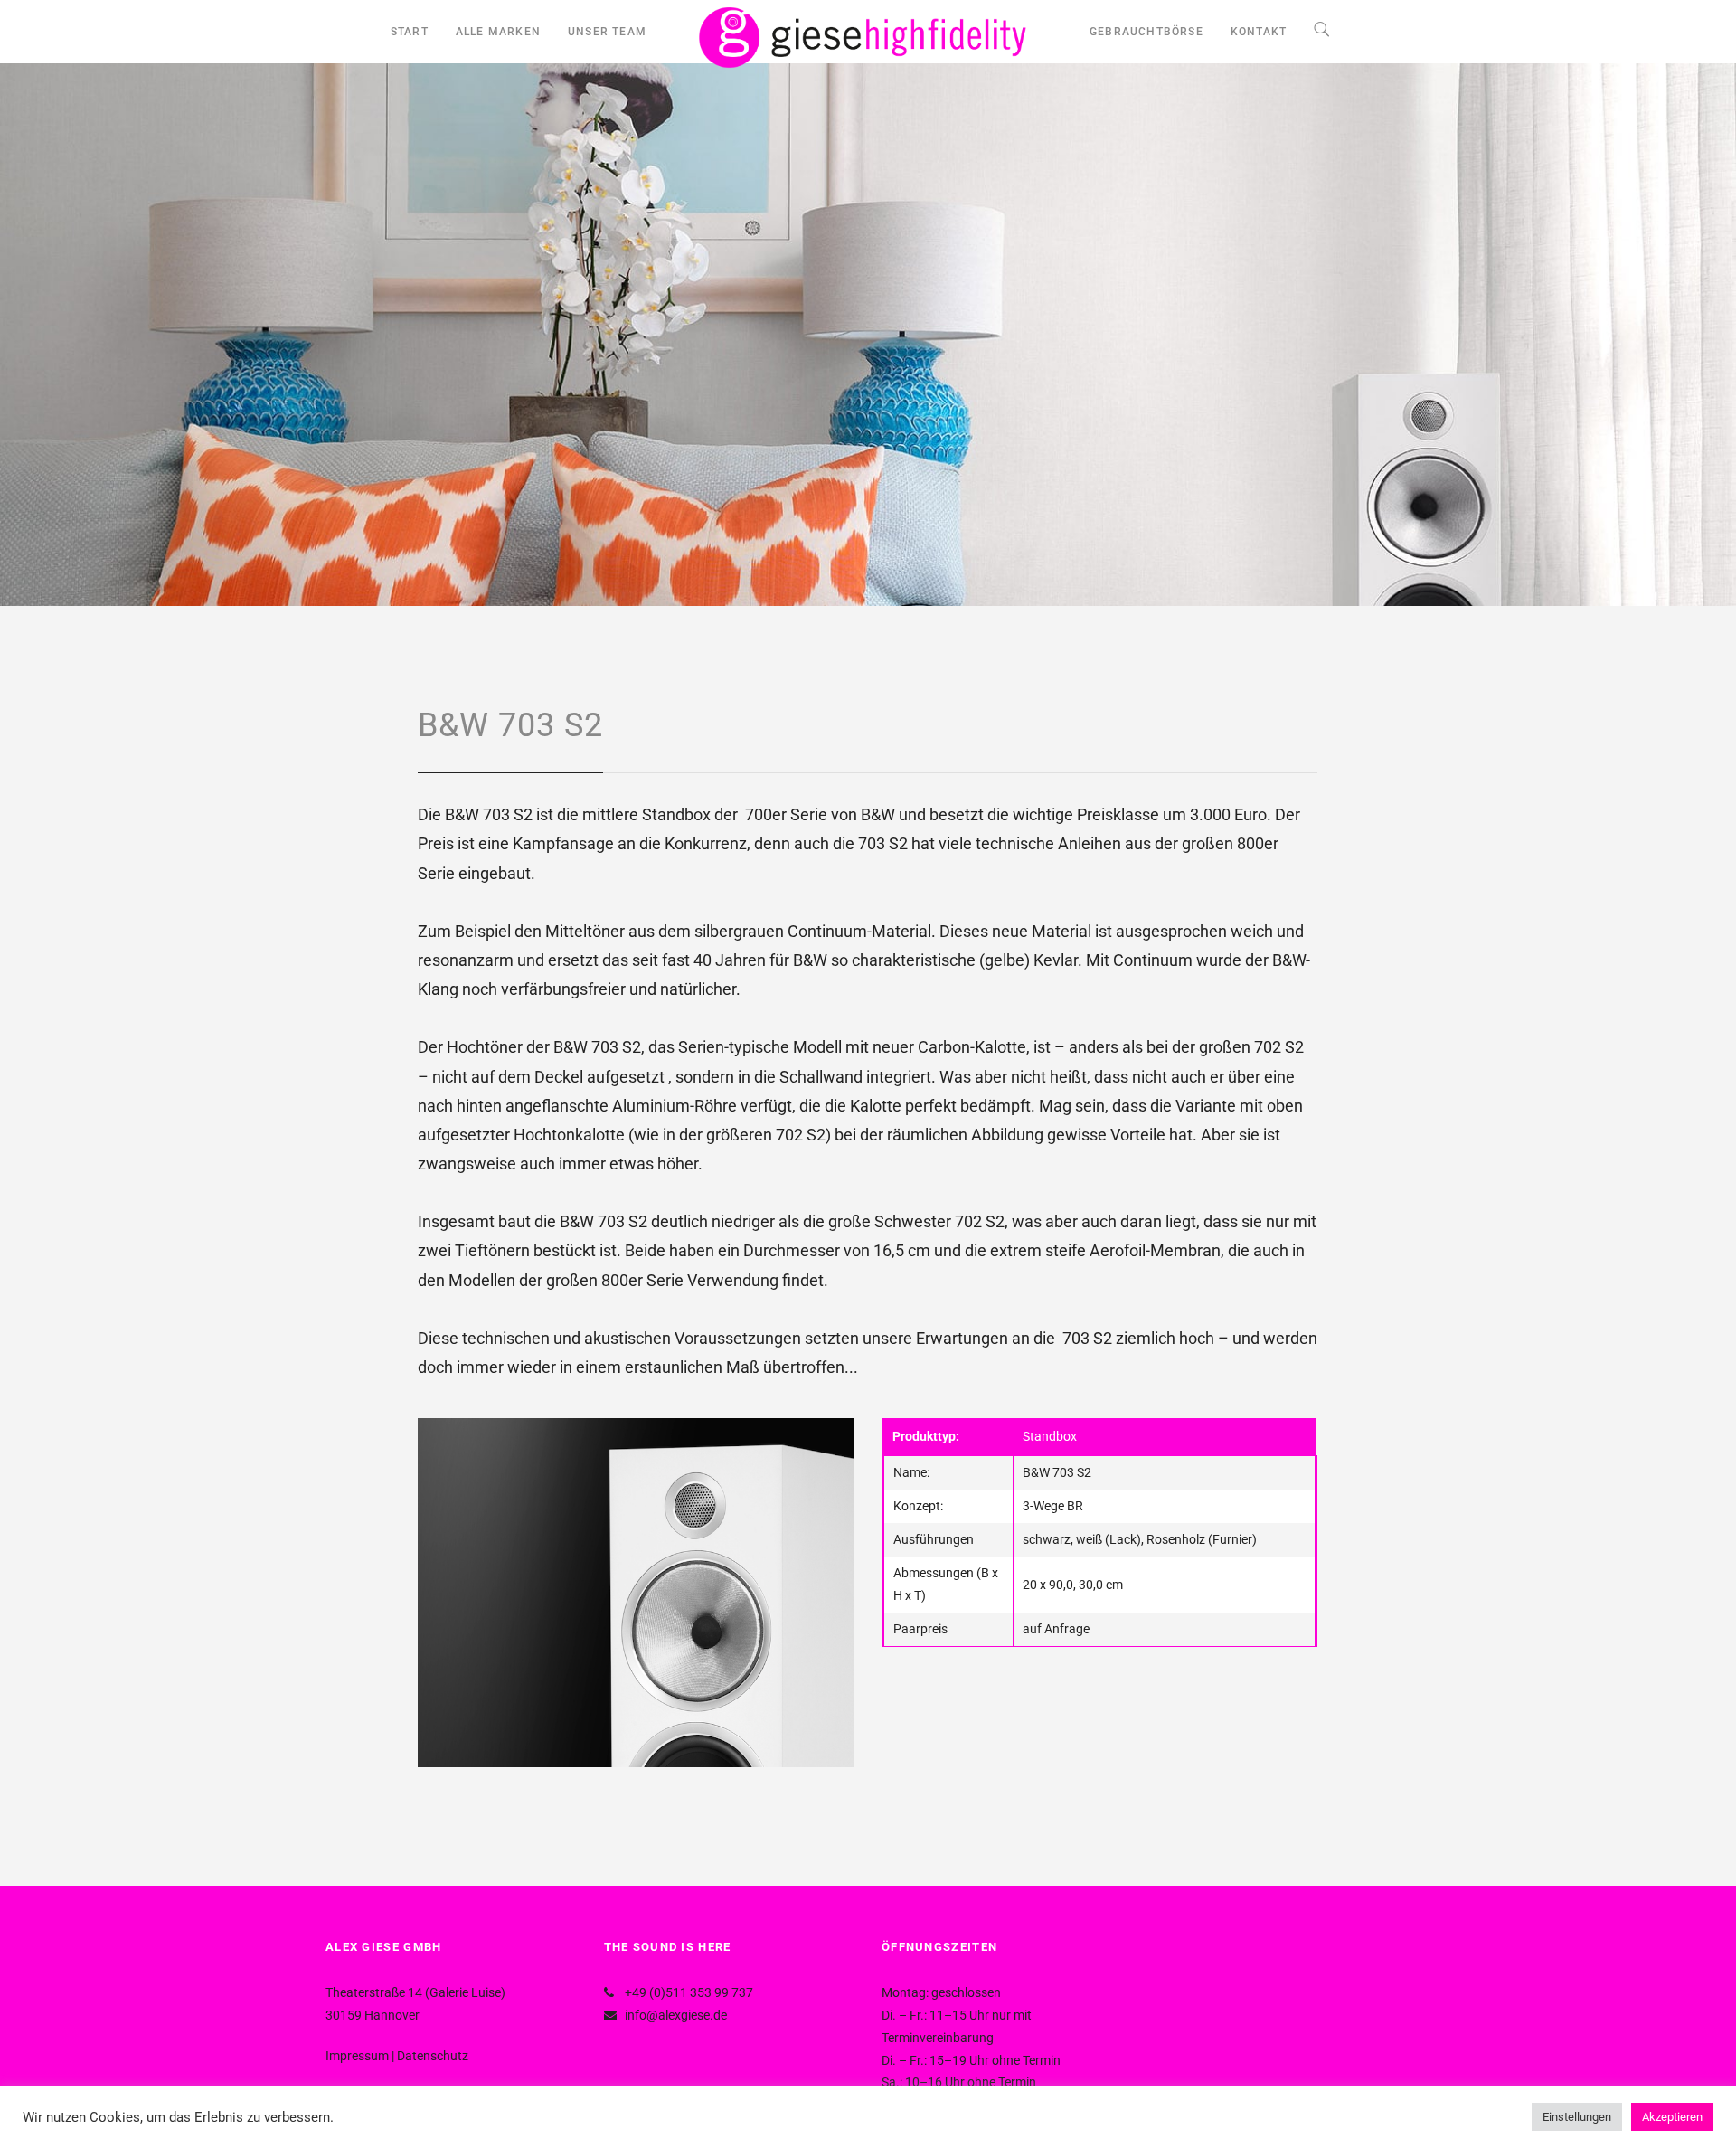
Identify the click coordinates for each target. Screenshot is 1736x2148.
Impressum (357, 2056)
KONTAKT (1259, 32)
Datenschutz (433, 2056)
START (410, 32)
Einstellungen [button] (1577, 2117)
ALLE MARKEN (498, 32)
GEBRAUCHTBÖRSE (1146, 32)
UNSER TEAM (607, 32)
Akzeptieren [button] (1672, 2117)
